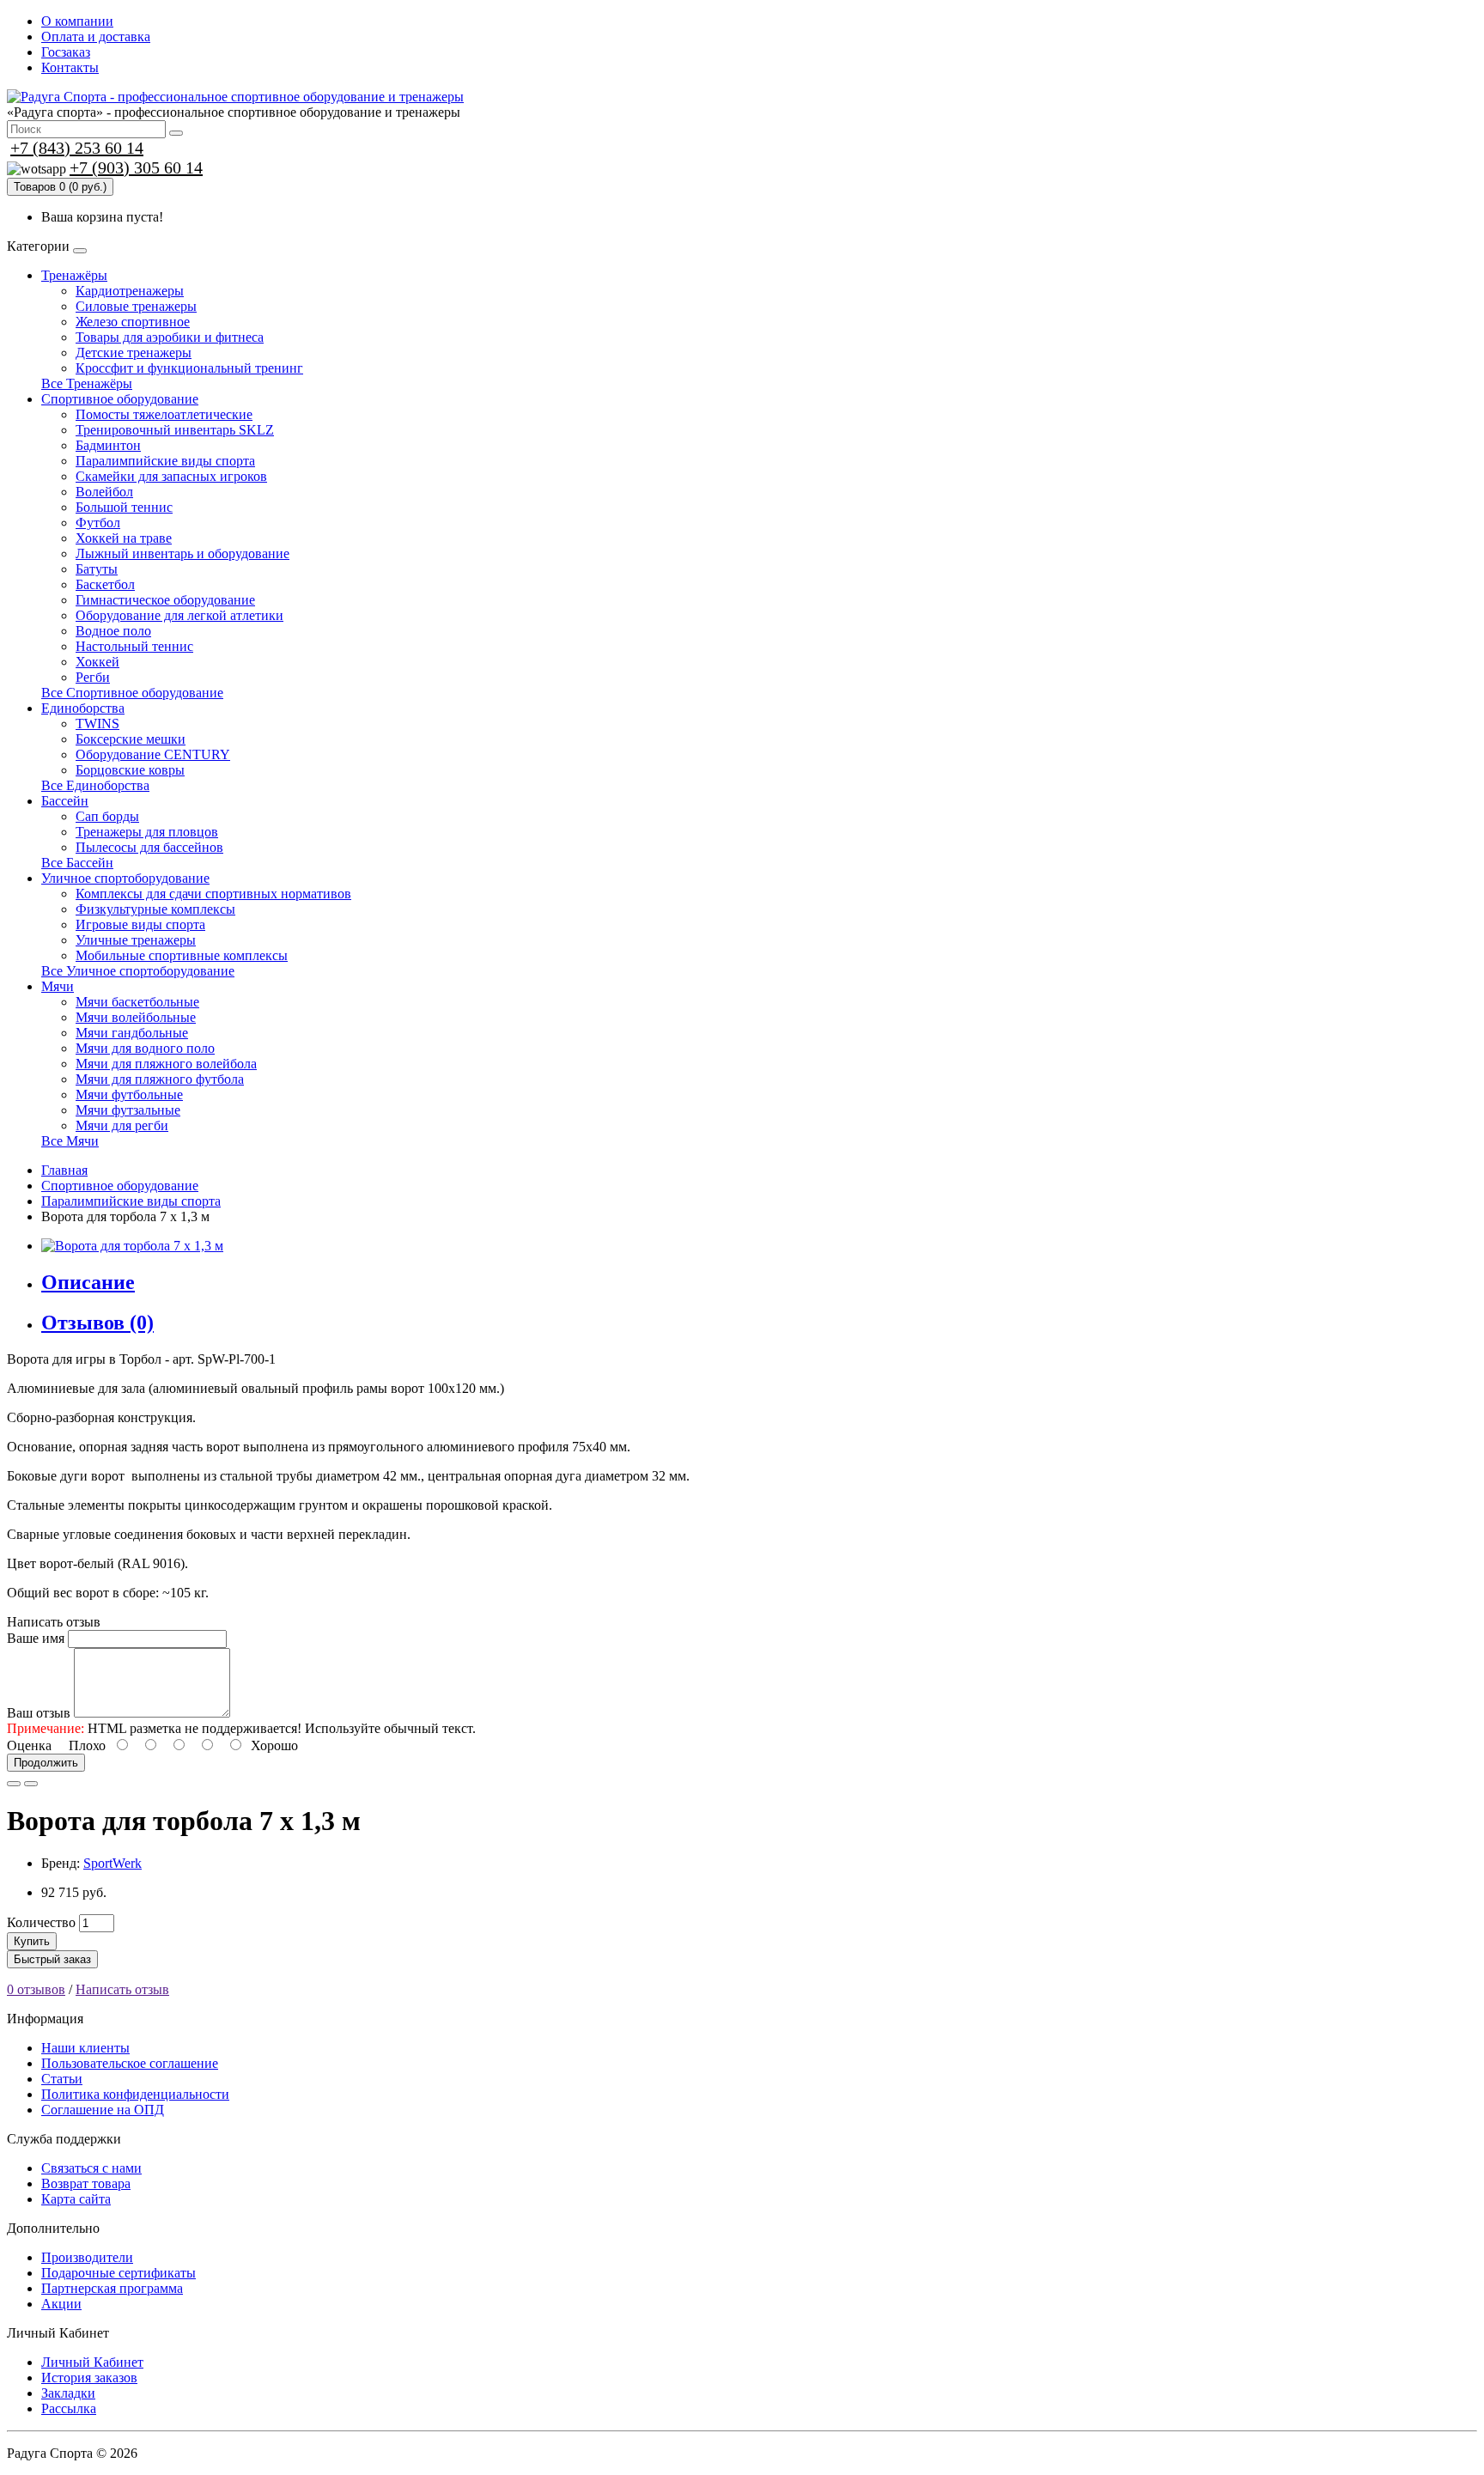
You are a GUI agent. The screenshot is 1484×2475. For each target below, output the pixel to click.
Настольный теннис (134, 646)
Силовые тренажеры (136, 306)
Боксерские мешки (131, 739)
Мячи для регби (122, 1125)
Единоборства (83, 708)
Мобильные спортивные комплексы (182, 955)
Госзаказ (66, 52)
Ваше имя (36, 1638)
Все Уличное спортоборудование (138, 971)
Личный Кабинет (92, 2362)
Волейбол (104, 492)
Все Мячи (70, 1141)
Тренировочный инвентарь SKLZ (175, 430)
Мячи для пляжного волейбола (166, 1064)
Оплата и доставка (96, 36)
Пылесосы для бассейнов (149, 847)
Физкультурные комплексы (155, 909)
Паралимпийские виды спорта (165, 461)
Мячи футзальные (128, 1110)
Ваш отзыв (39, 1713)
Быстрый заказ (52, 1959)
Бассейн (65, 801)
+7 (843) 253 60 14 (77, 148)
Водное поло (113, 631)
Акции (61, 2304)
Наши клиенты (85, 2048)
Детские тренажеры (134, 353)
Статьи (62, 2079)
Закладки (68, 2393)
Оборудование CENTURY (153, 754)
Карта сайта (76, 2199)
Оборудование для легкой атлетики (179, 615)
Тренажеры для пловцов (147, 832)
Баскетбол (105, 584)
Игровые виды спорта (140, 924)
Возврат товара (86, 2183)
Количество (41, 1922)
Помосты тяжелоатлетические (164, 414)
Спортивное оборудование (120, 399)
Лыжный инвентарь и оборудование (182, 553)
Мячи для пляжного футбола (160, 1079)
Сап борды (107, 816)
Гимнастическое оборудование (165, 600)
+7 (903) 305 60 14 (136, 167)
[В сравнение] (31, 1784)
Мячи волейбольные (136, 1017)
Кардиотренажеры (130, 291)
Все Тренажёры (87, 383)
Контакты (70, 67)
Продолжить (46, 1763)
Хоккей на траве (124, 538)
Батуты (97, 569)
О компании (77, 21)
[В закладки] (14, 1784)
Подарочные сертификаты (119, 2273)
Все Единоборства (95, 785)
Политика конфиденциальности (135, 2094)
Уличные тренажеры (136, 940)
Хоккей (97, 662)
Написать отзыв (122, 1989)
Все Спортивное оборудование (132, 693)
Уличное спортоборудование (125, 878)
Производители (87, 2257)
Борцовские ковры (130, 770)
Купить (32, 1941)
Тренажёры (74, 275)
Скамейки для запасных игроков (171, 476)
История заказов (89, 2378)
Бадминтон (108, 445)
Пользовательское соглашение (130, 2063)
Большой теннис (124, 507)
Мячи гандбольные (132, 1033)
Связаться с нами (91, 2168)
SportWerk (113, 1863)
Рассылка (69, 2408)
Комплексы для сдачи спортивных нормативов (213, 894)
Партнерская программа (112, 2288)
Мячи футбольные (129, 1095)
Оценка (29, 1745)
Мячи (58, 986)
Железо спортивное (133, 322)
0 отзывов (36, 1989)
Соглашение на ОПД (103, 2110)
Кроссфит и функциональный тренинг (189, 368)
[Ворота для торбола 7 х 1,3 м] (132, 1246)
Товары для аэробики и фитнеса (170, 337)
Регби (93, 677)
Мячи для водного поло (145, 1048)
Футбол (98, 523)
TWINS (97, 724)
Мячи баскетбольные (137, 1002)
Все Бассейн (77, 863)
